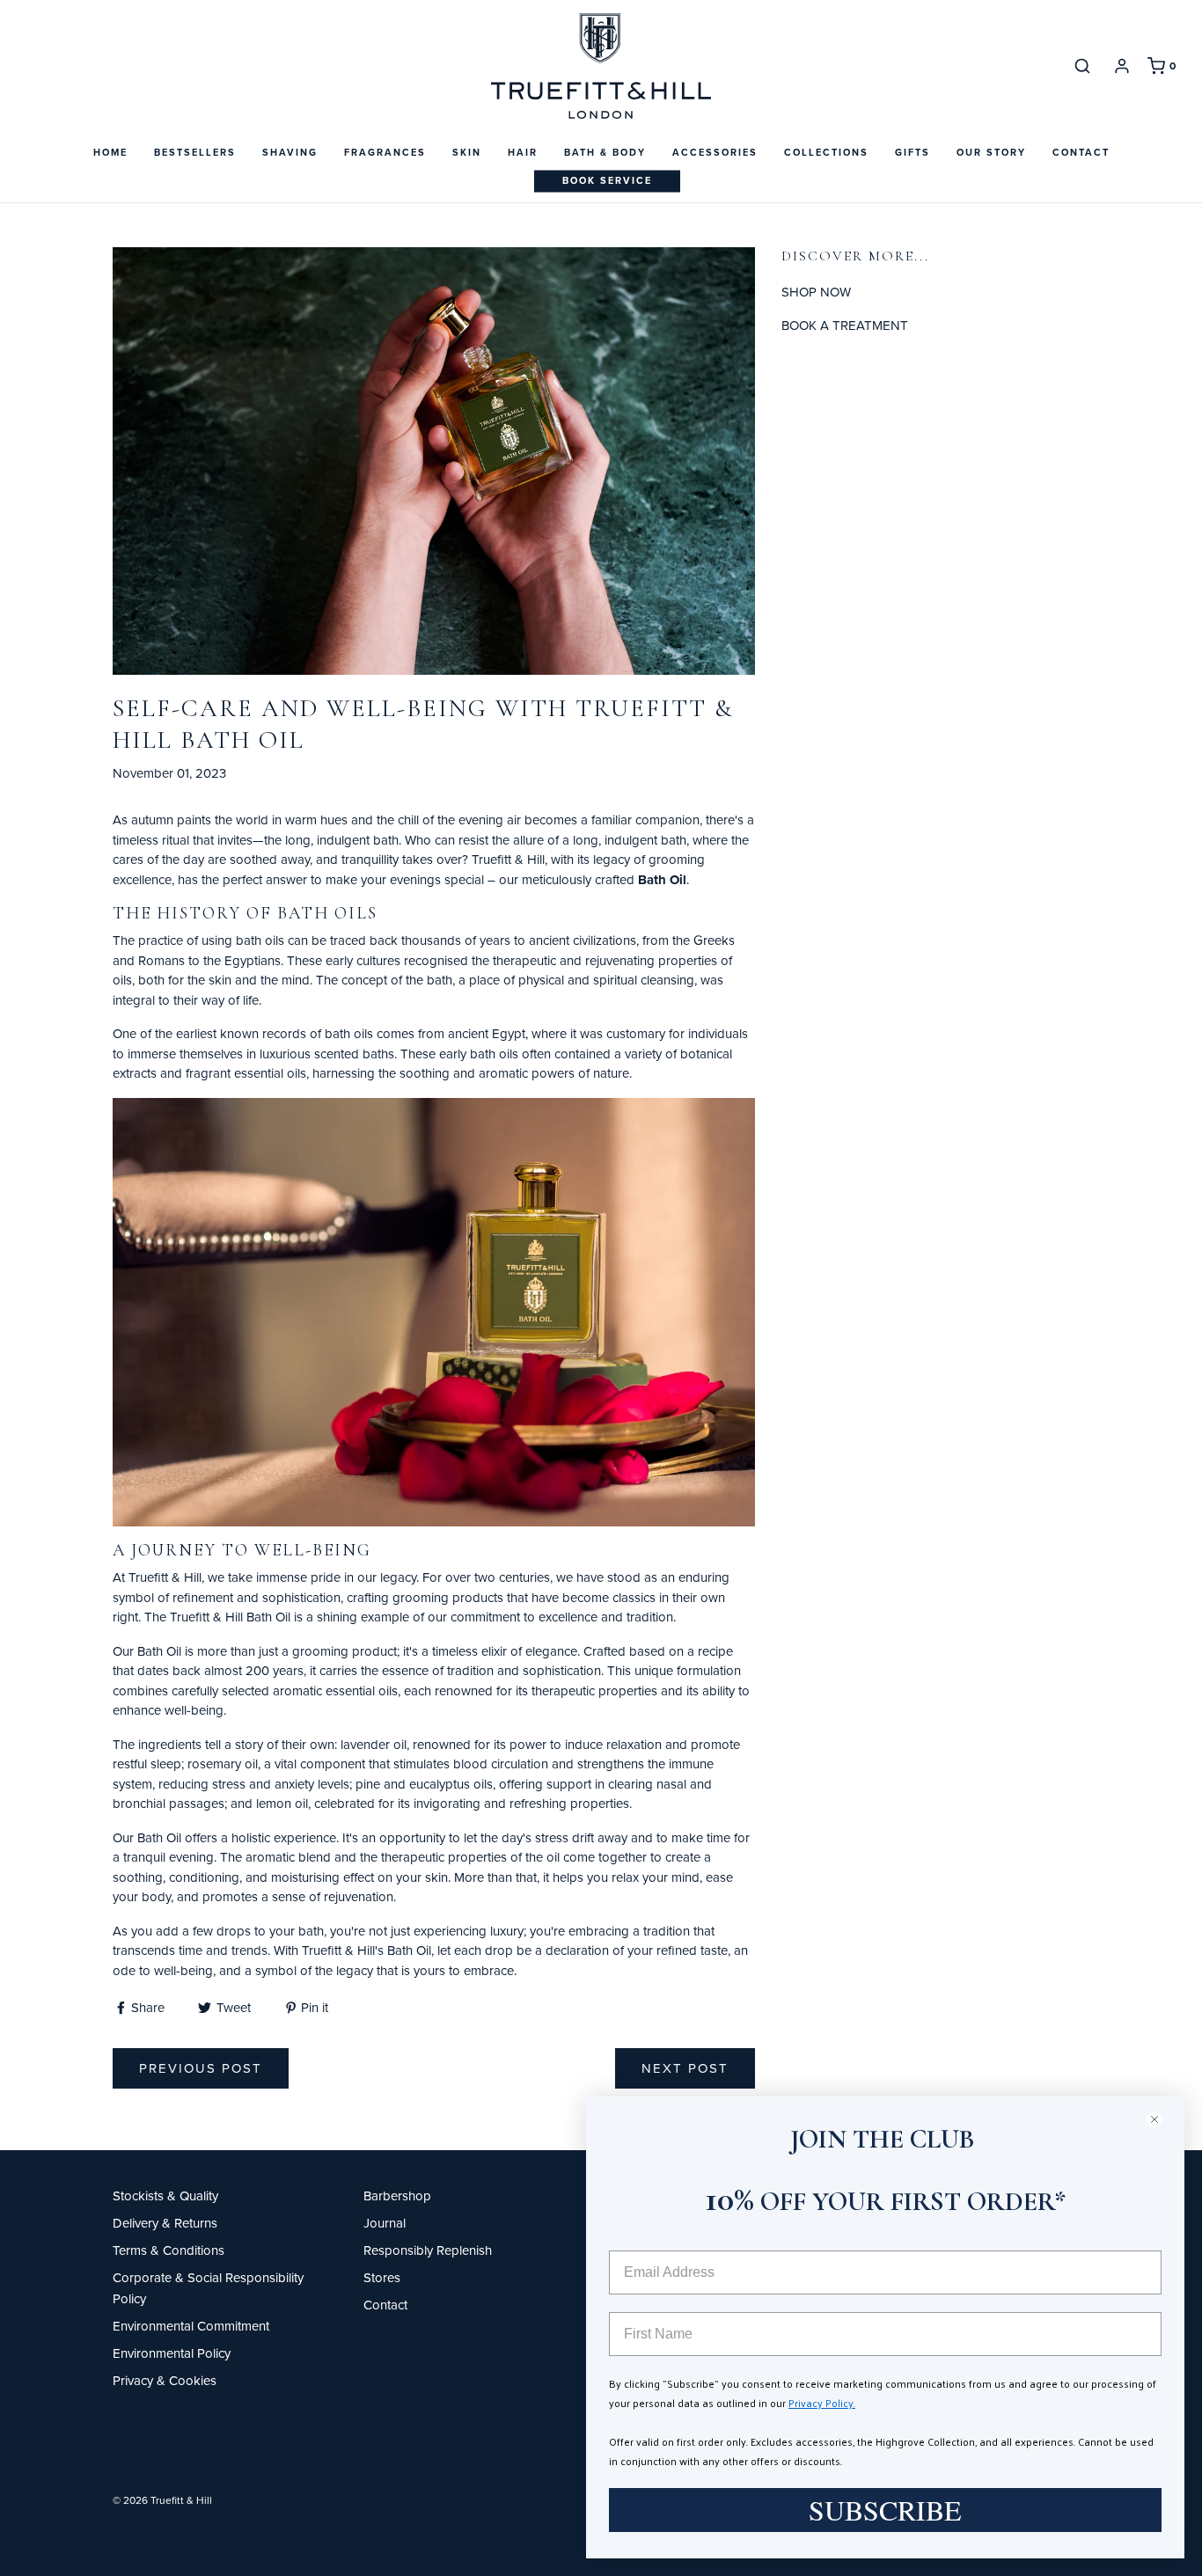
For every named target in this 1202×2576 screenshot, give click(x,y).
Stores (382, 2277)
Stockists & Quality (165, 2195)
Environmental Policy (172, 2353)
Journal (385, 2223)
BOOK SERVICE (607, 180)
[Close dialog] (1162, 2119)
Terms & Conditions (169, 2250)
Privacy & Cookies (165, 2380)
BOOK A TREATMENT (845, 325)
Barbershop (397, 2195)
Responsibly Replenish (428, 2250)
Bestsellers (195, 152)
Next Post (685, 2068)
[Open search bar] (1082, 66)
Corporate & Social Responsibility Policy (208, 2288)
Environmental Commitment (191, 2326)
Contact (1081, 152)
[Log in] (1122, 66)
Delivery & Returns (165, 2223)
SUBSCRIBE (885, 2510)
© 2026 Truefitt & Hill (162, 2500)
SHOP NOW (816, 292)
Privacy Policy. (822, 2403)
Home (110, 152)
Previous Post (201, 2068)
